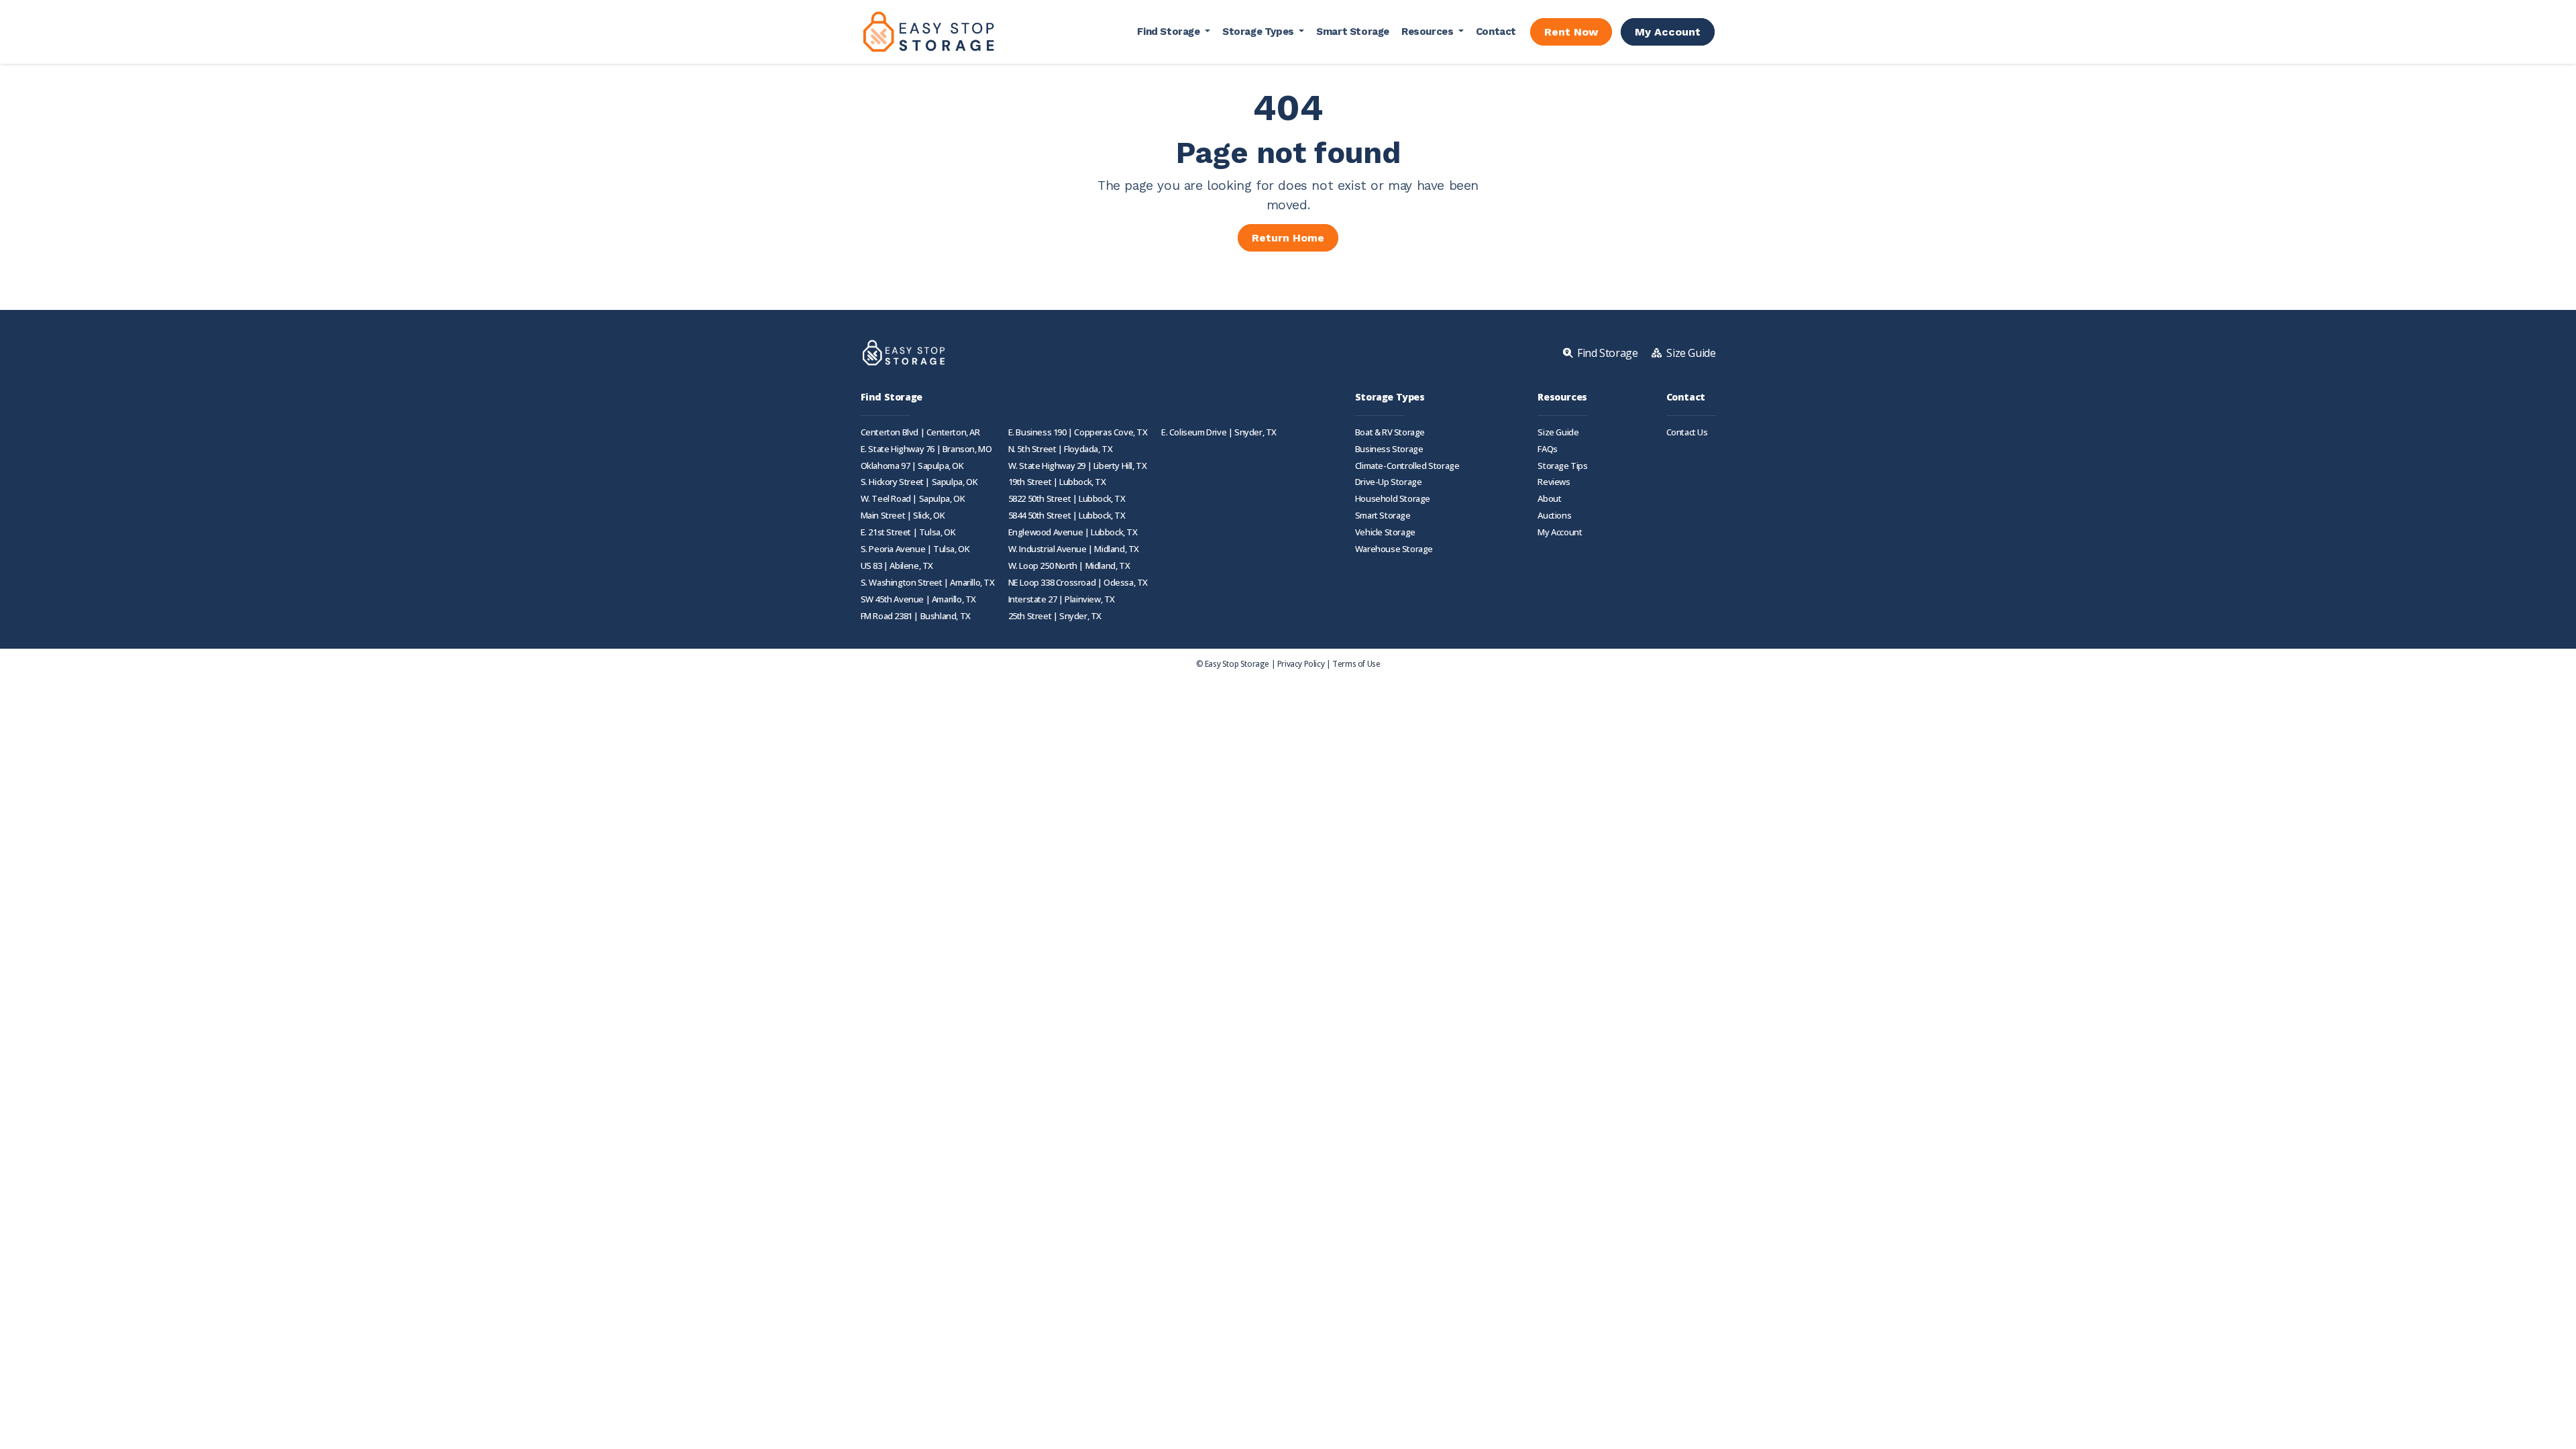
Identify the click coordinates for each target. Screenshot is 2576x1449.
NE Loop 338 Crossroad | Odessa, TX (1078, 583)
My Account (1668, 32)
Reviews (1554, 482)
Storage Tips (1562, 466)
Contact (1496, 32)
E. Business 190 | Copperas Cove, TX (1078, 432)
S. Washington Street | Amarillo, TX (928, 583)
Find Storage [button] (1170, 32)
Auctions (1554, 516)
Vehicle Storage (1385, 532)
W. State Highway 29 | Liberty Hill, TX (1078, 466)
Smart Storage (1353, 32)
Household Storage (1393, 499)
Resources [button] (1429, 32)
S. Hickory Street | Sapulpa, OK (919, 482)
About (1549, 499)
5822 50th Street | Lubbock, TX (1067, 499)
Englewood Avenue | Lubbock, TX (1073, 532)
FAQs (1547, 449)
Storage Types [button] (1259, 32)
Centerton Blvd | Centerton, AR (920, 432)
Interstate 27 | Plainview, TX (1062, 599)
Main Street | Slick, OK (903, 516)
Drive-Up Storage (1389, 482)
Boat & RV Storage (1390, 432)
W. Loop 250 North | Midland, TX (1069, 566)
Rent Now (1571, 32)
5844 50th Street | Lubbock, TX (1067, 516)
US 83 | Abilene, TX (897, 566)
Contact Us (1687, 432)
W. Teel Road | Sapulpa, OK (913, 499)
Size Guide (1558, 432)
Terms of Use (1356, 663)
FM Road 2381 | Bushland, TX (916, 616)
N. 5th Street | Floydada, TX (1061, 449)
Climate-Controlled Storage (1407, 466)
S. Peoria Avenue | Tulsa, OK (915, 549)
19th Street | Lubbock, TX (1057, 482)
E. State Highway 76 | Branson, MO (926, 449)
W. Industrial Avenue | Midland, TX (1074, 549)
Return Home (1288, 238)
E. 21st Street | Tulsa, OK (908, 532)
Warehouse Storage (1394, 549)
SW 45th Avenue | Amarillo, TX (918, 599)
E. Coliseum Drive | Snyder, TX (1219, 432)
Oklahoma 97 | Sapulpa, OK (912, 466)
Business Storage (1389, 449)
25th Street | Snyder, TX (1055, 616)
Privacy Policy (1301, 663)
